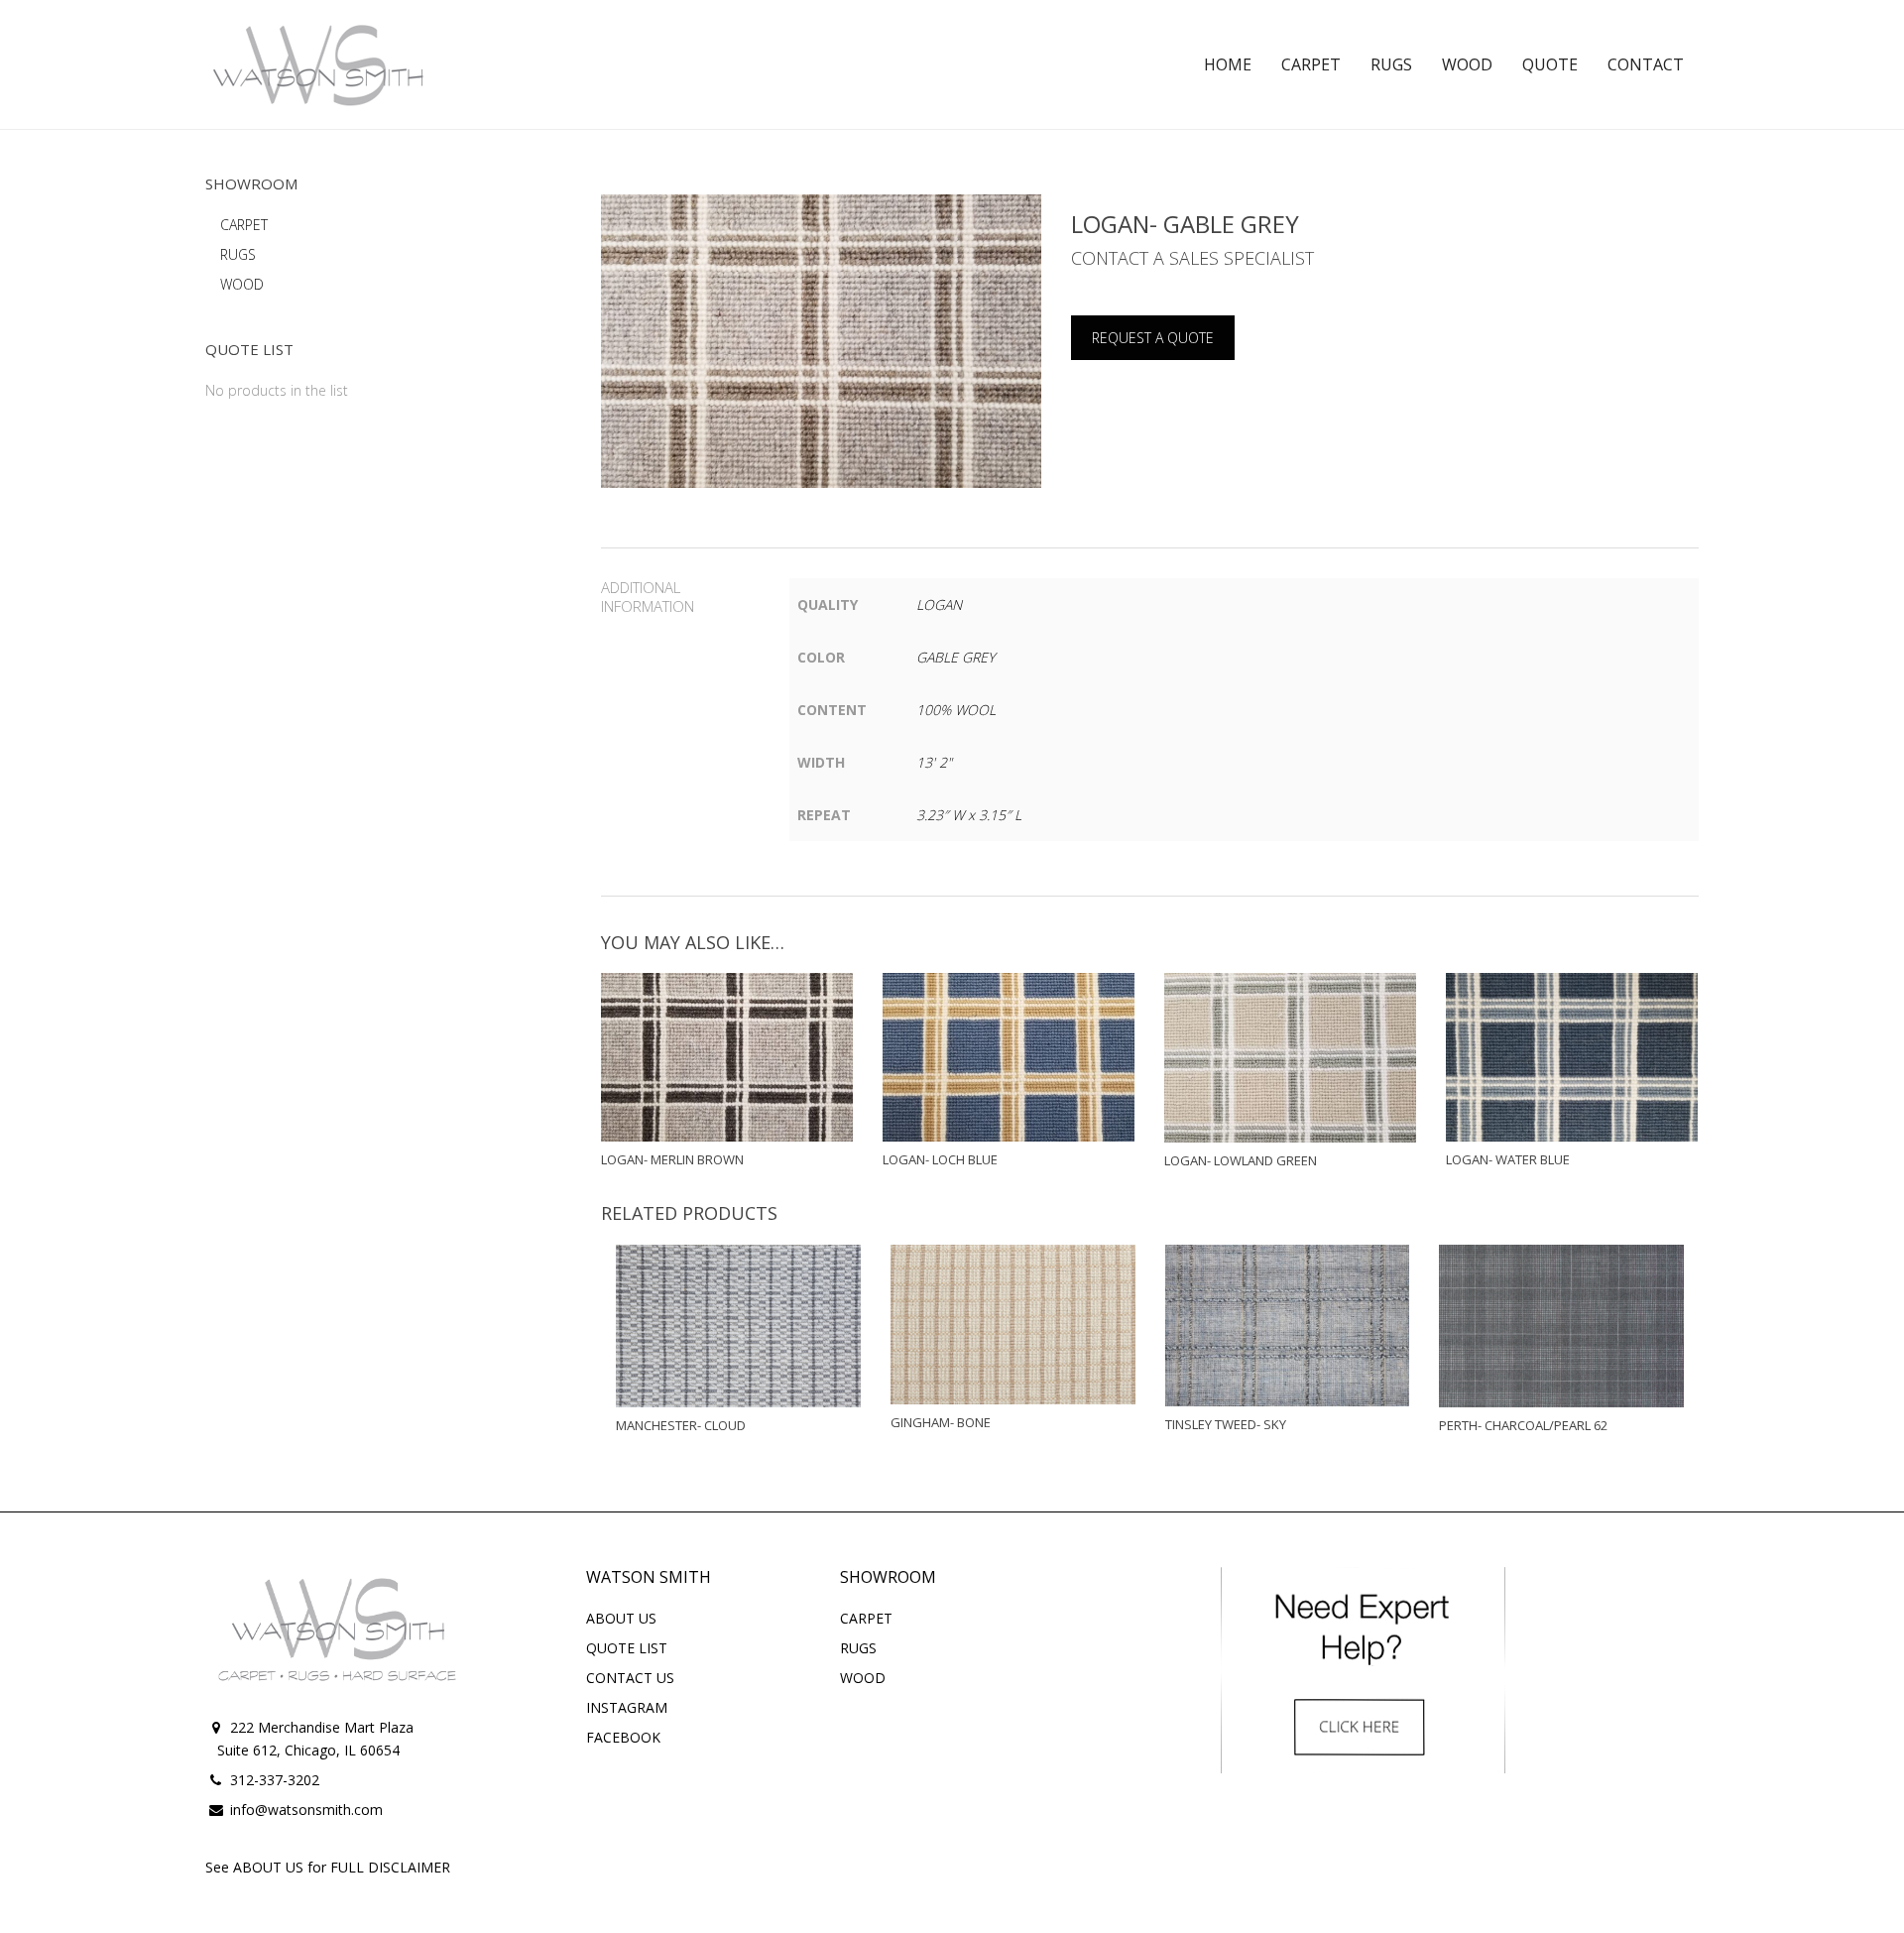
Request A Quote (1153, 338)
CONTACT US (630, 1678)
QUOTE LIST (627, 1648)
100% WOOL (956, 710)
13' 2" (934, 762)
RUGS (238, 254)
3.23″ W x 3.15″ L (969, 815)
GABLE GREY (955, 657)
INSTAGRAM (627, 1707)
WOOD (242, 284)
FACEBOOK (623, 1737)
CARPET (244, 225)
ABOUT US (621, 1618)
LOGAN (939, 604)
